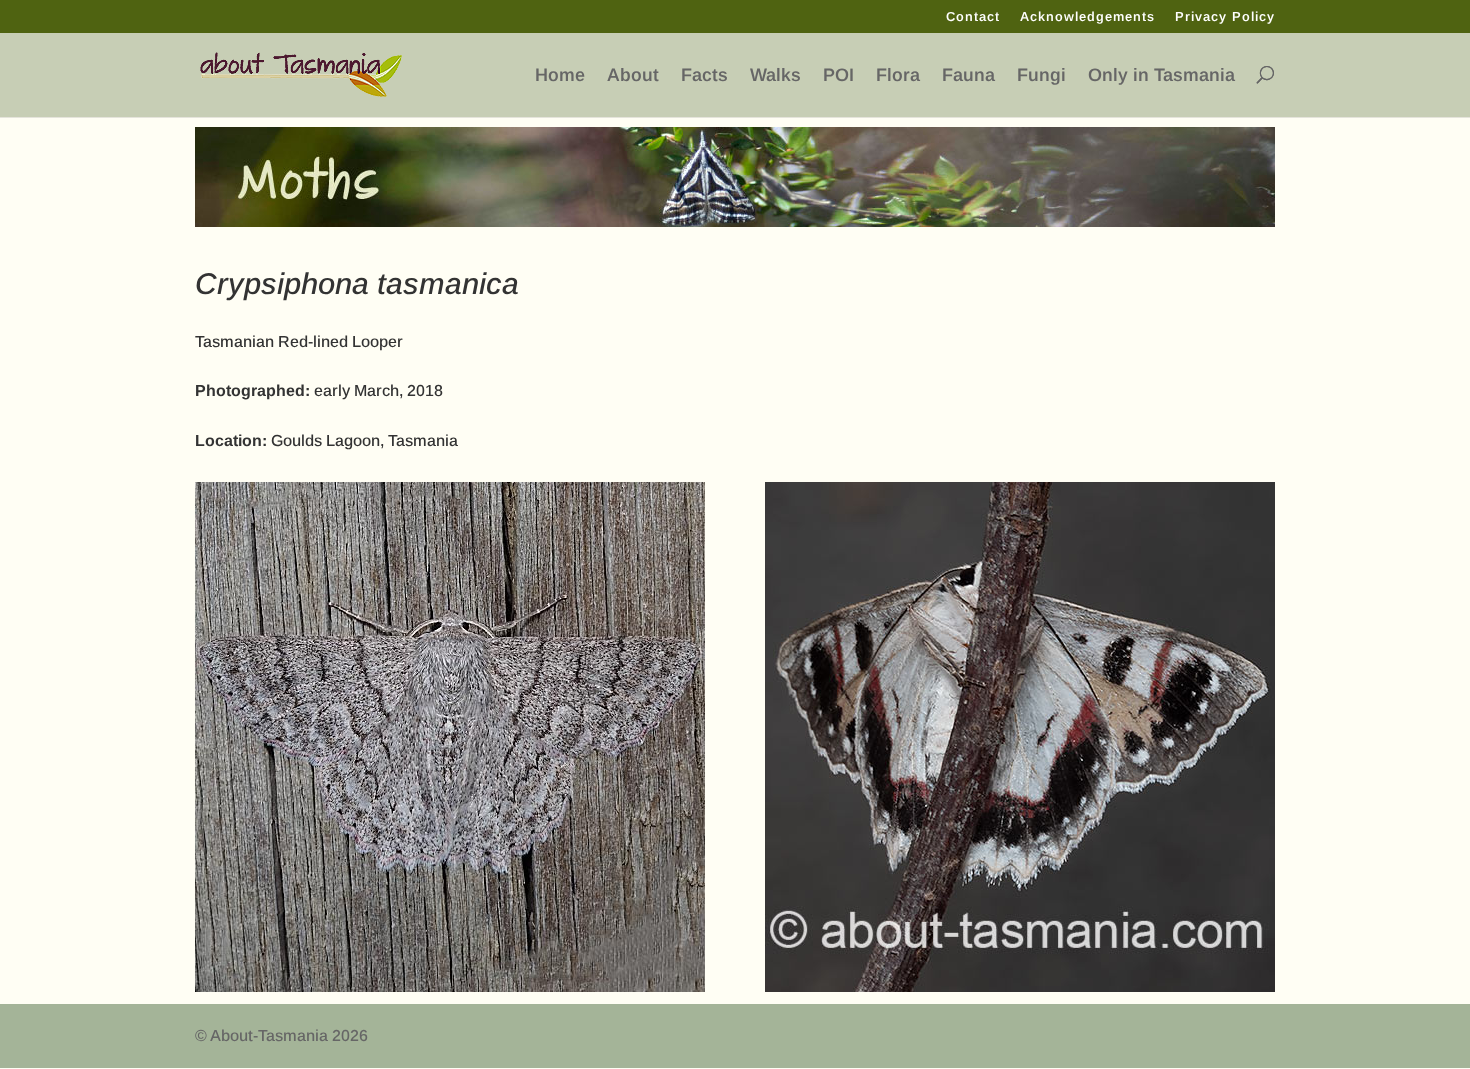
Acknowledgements (1087, 17)
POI (838, 75)
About (633, 75)
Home (560, 75)
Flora (898, 75)
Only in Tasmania (1161, 75)
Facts (704, 75)
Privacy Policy (1225, 17)
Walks (775, 75)
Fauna (968, 75)
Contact (973, 17)
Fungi (1041, 75)
